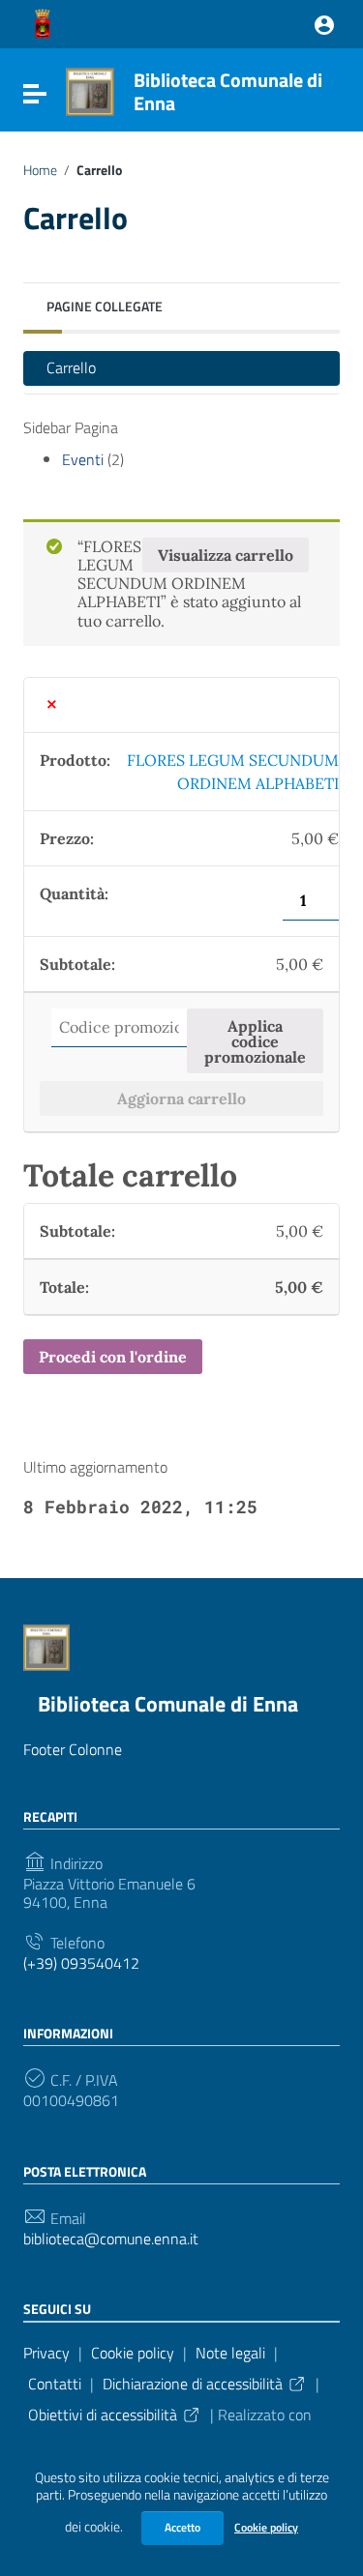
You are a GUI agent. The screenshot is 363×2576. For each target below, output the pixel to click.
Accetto (182, 2527)
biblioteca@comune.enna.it (111, 2239)
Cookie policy (266, 2527)
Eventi (83, 459)
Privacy (46, 2353)
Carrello (71, 367)
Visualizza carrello (226, 555)
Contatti (55, 2384)
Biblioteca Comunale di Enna (228, 91)
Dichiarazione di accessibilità (193, 2384)
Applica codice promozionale (255, 1041)
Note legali (230, 2353)
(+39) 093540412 (81, 1963)
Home (40, 170)
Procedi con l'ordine (113, 1357)
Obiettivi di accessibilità (103, 2415)
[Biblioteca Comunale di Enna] (90, 90)
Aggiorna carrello (181, 1098)
